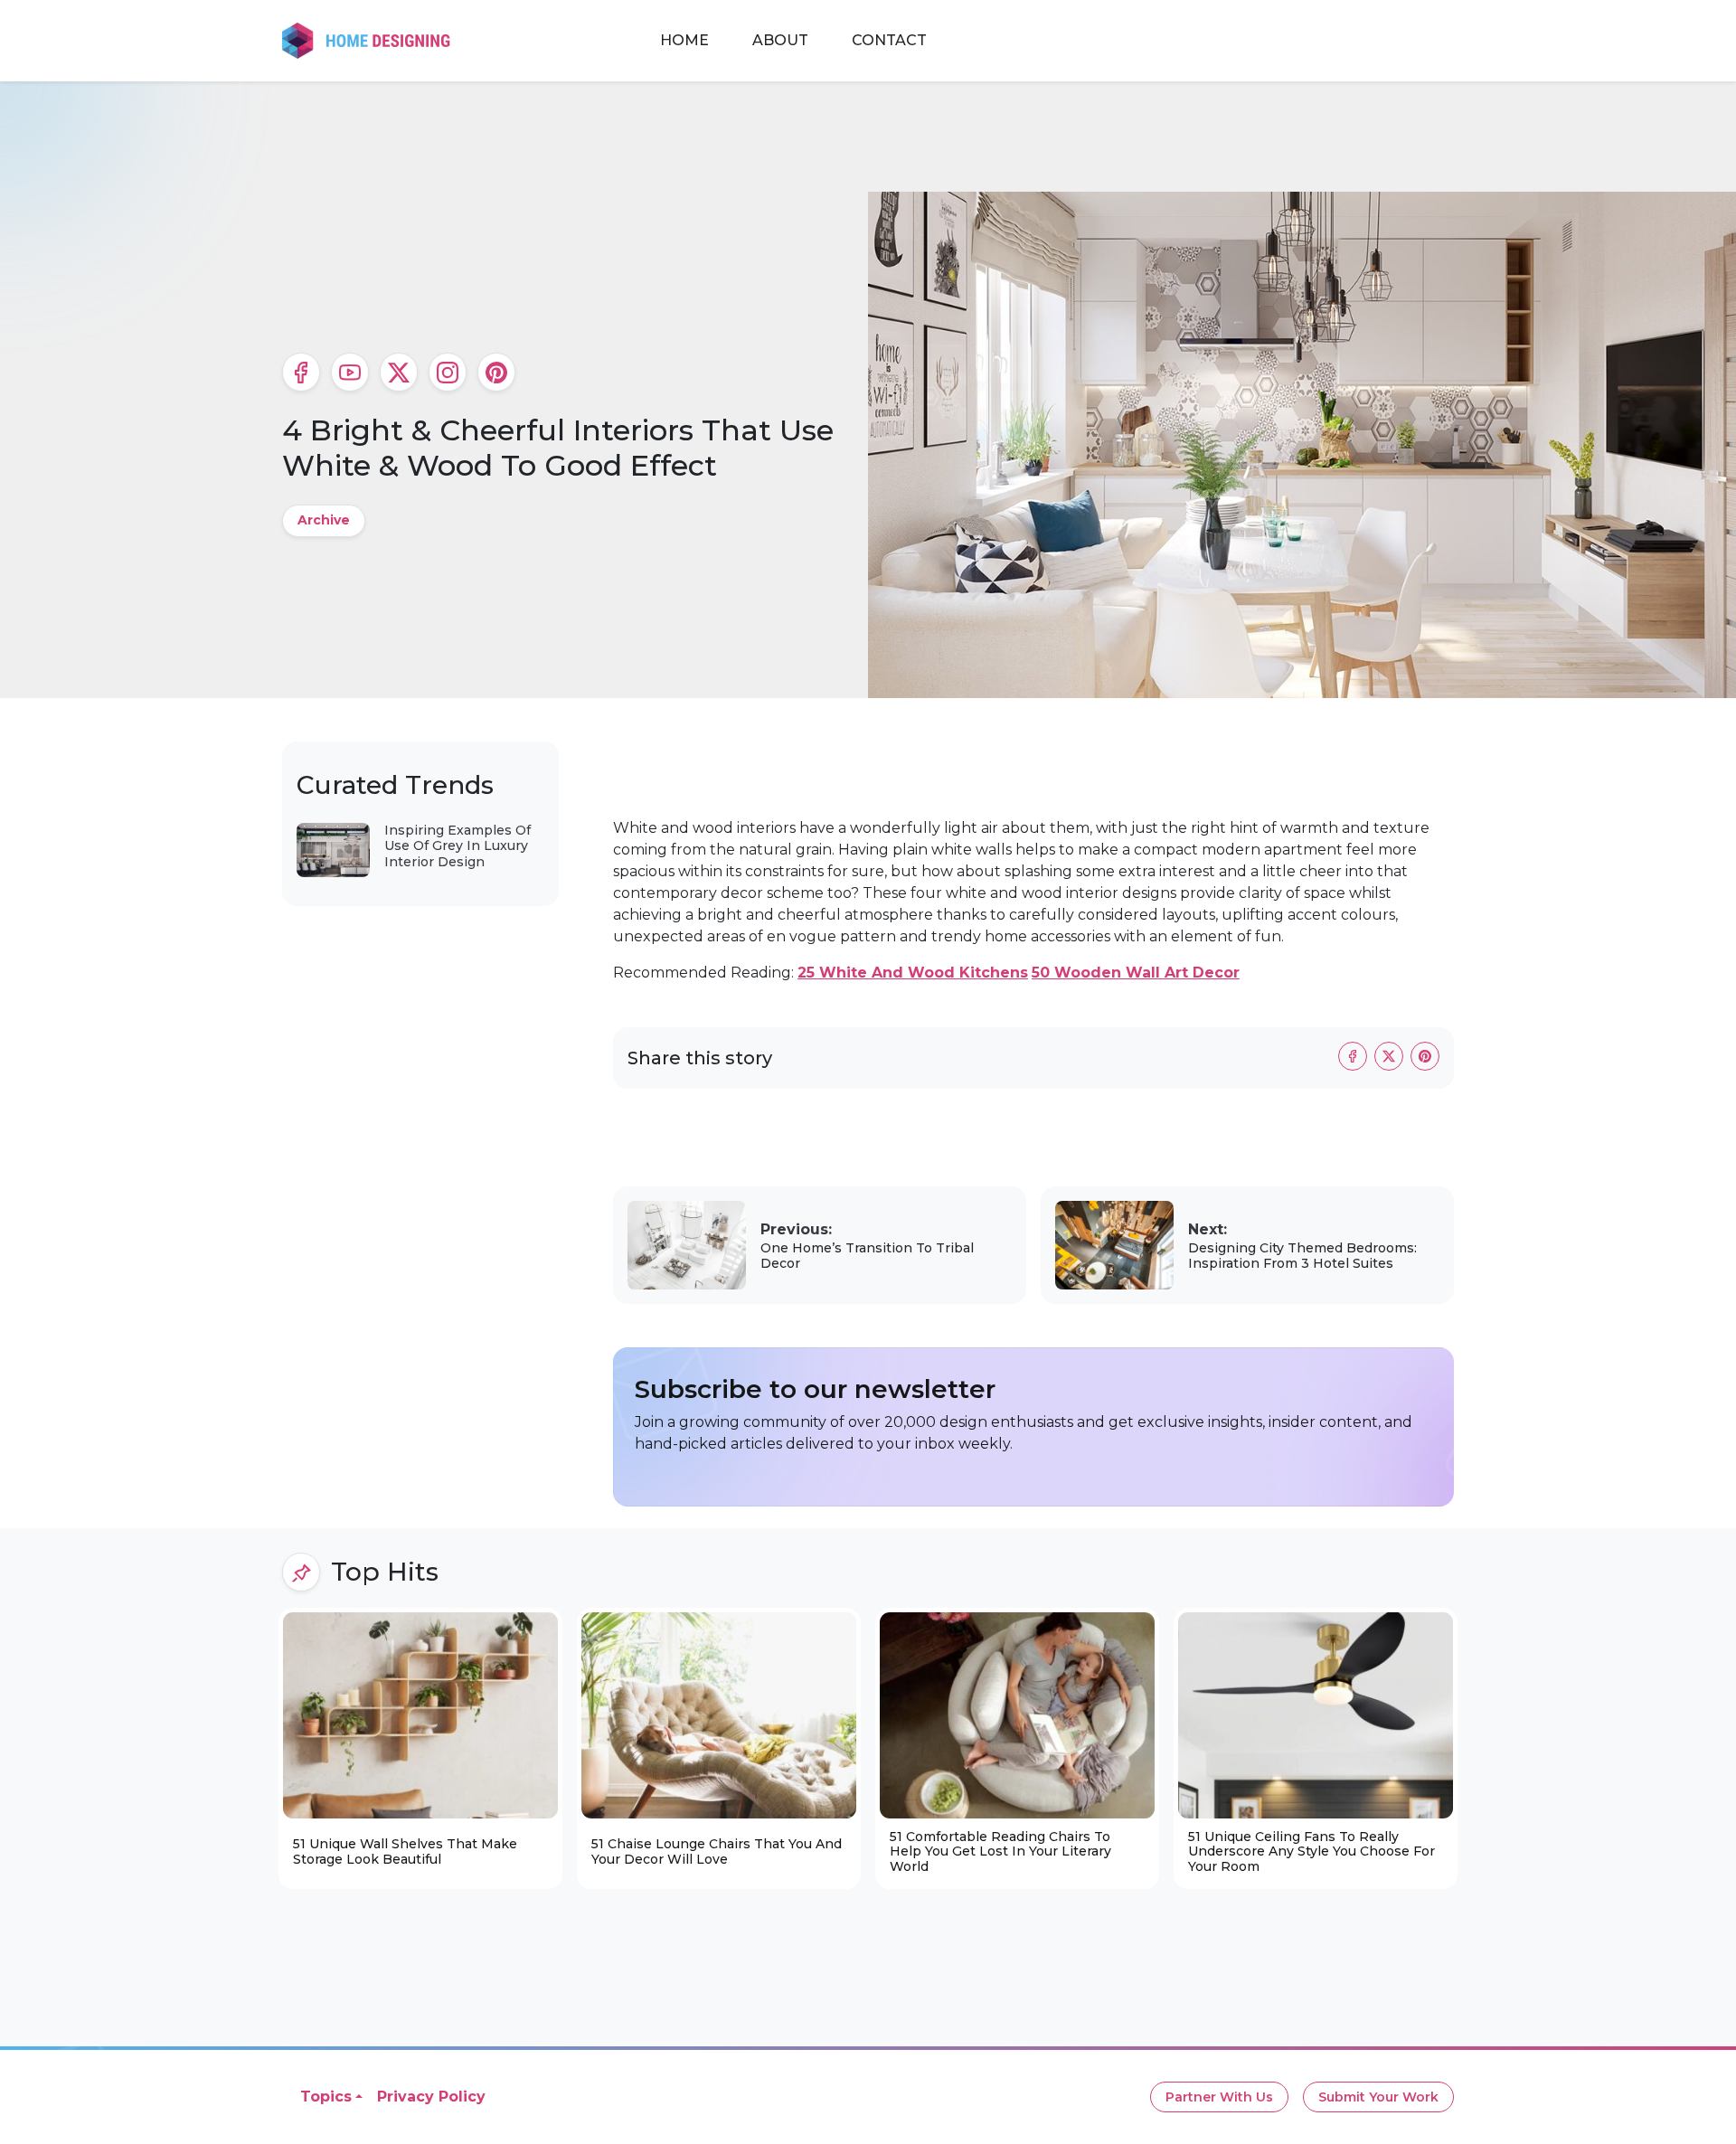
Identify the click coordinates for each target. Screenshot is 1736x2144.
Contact (889, 40)
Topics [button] (326, 2097)
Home (684, 40)
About (780, 40)
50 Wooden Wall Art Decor (1136, 973)
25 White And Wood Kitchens (913, 973)
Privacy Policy (431, 2097)
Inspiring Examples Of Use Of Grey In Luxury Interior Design (458, 846)
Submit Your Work (1378, 2097)
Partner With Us (1219, 2097)
